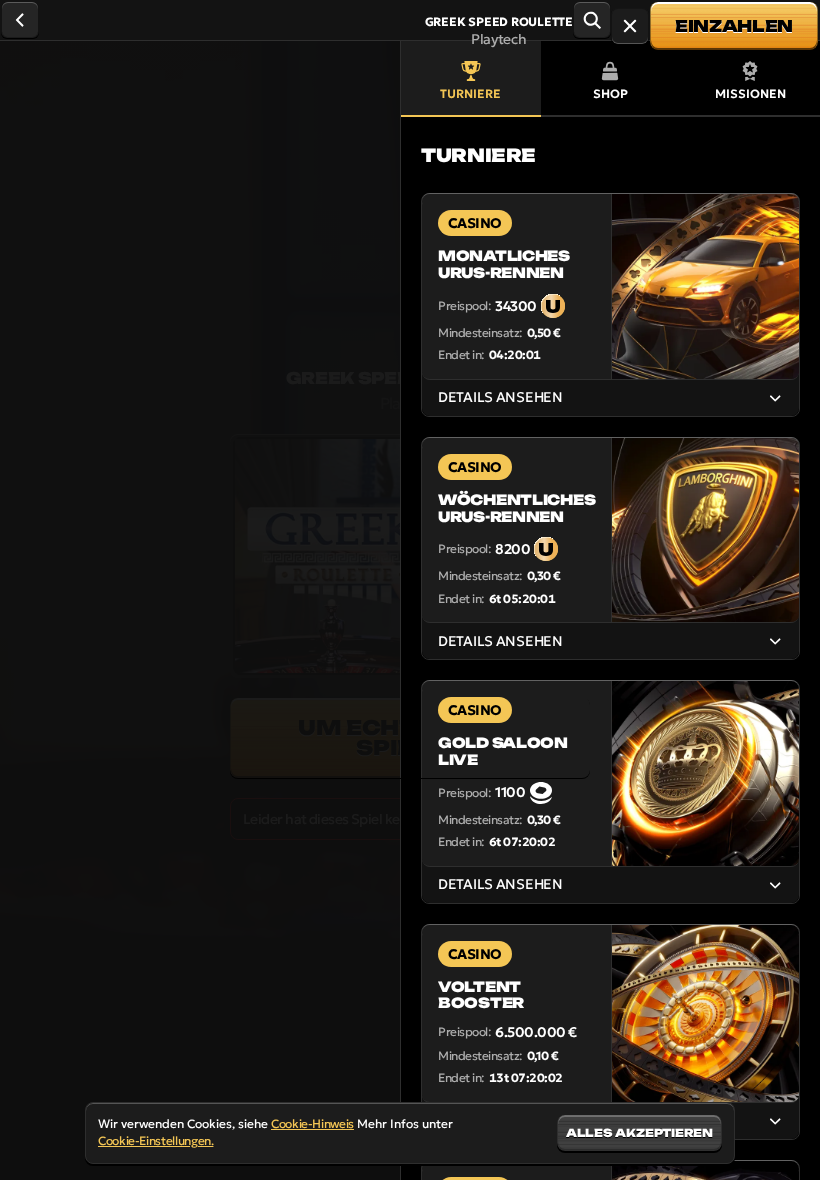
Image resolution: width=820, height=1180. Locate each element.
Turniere (470, 93)
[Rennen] (630, 26)
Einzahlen (734, 26)
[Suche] (592, 20)
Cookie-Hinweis (312, 1123)
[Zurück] (20, 20)
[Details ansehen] (775, 398)
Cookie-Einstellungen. (155, 1141)
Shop (610, 93)
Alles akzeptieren (639, 1133)
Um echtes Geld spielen (409, 737)
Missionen (750, 93)
